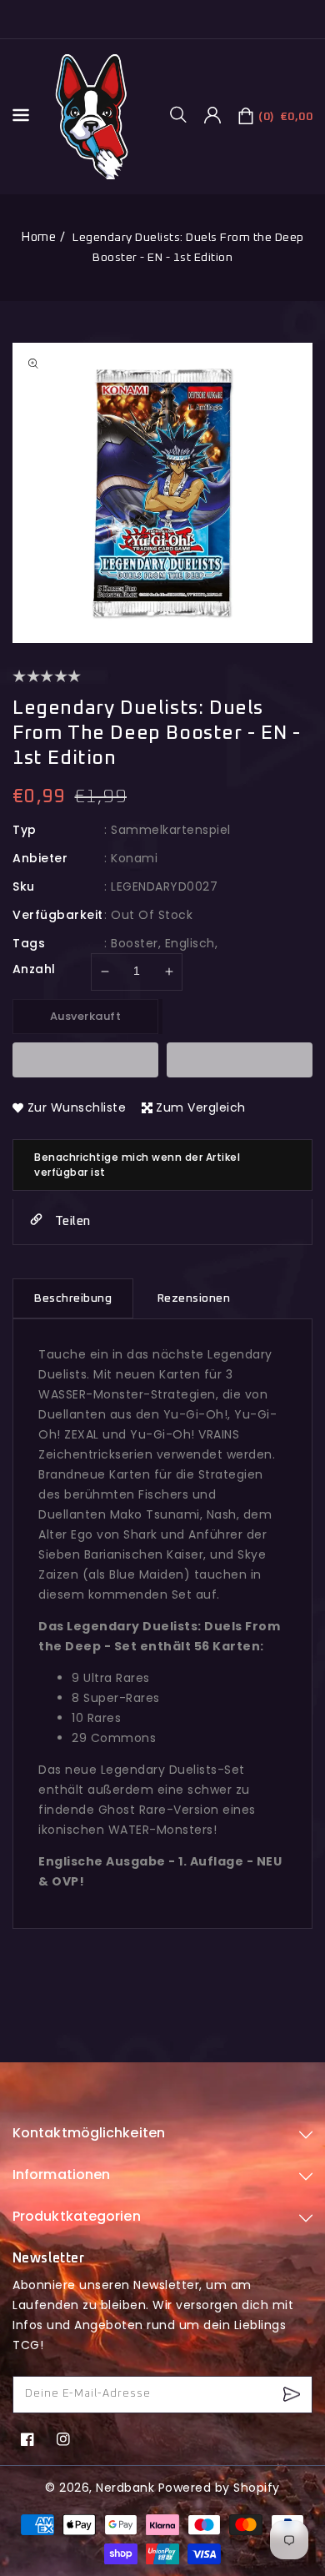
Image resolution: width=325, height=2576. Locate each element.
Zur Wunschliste (77, 1107)
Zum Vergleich (201, 1107)
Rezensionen (194, 1298)
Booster (135, 943)
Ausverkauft (86, 1016)
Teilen (71, 1221)
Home (38, 237)
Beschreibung (73, 1298)
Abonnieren (294, 2395)
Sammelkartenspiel (171, 830)
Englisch (190, 943)
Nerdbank (125, 2488)
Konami (134, 858)
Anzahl (34, 969)
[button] (184, 114)
